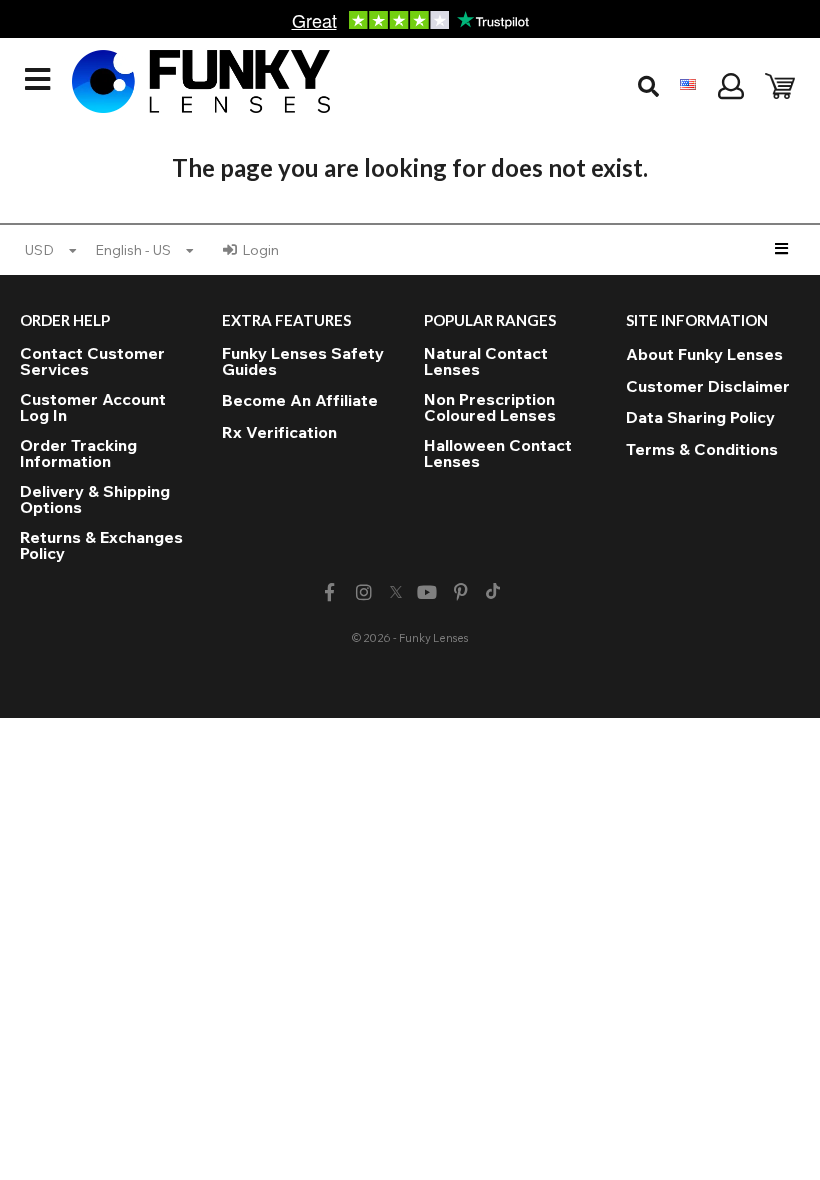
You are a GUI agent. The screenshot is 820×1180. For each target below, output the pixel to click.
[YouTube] (427, 592)
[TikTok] (493, 593)
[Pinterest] (461, 592)
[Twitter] (396, 593)
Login (260, 250)
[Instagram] (363, 592)
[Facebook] (329, 592)
